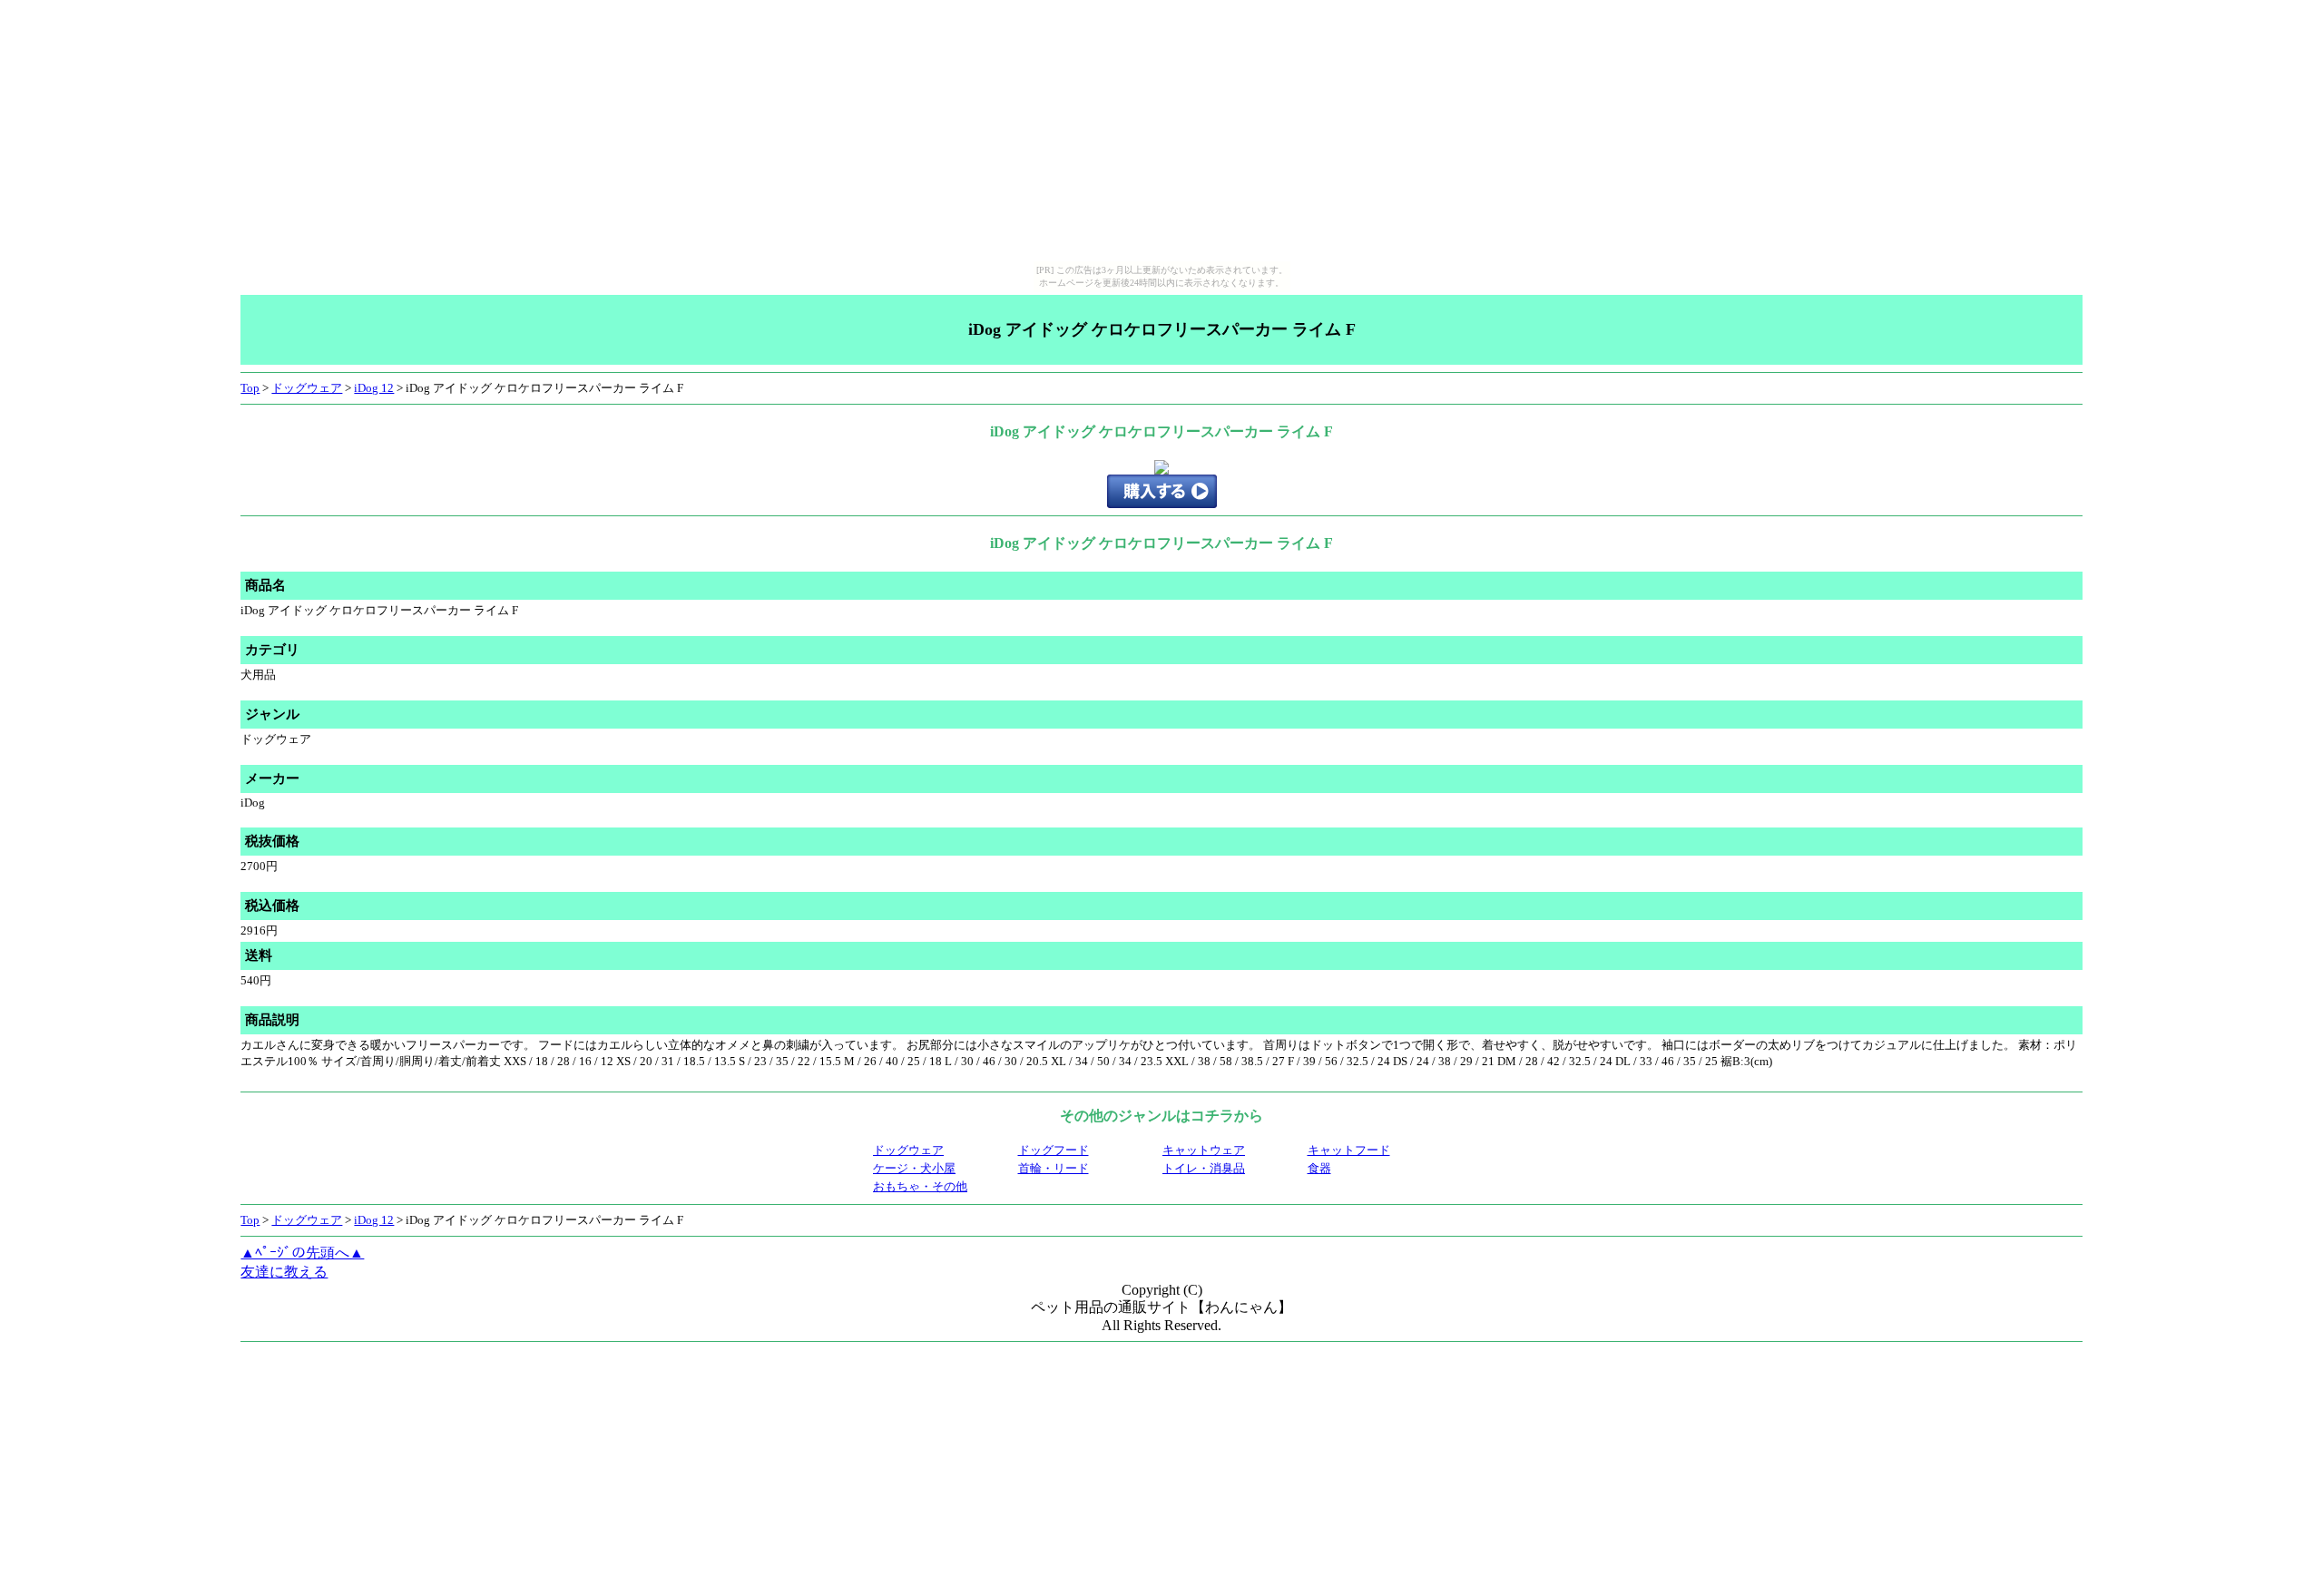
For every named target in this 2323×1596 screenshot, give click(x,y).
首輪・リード (1054, 1168)
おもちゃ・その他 (920, 1186)
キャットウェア (1204, 1150)
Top (250, 388)
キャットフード (1349, 1150)
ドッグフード (1054, 1150)
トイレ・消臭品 (1204, 1168)
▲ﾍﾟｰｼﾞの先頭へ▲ (302, 1253)
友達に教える (284, 1272)
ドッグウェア (307, 388)
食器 (1319, 1168)
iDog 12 (374, 388)
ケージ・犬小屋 (914, 1168)
